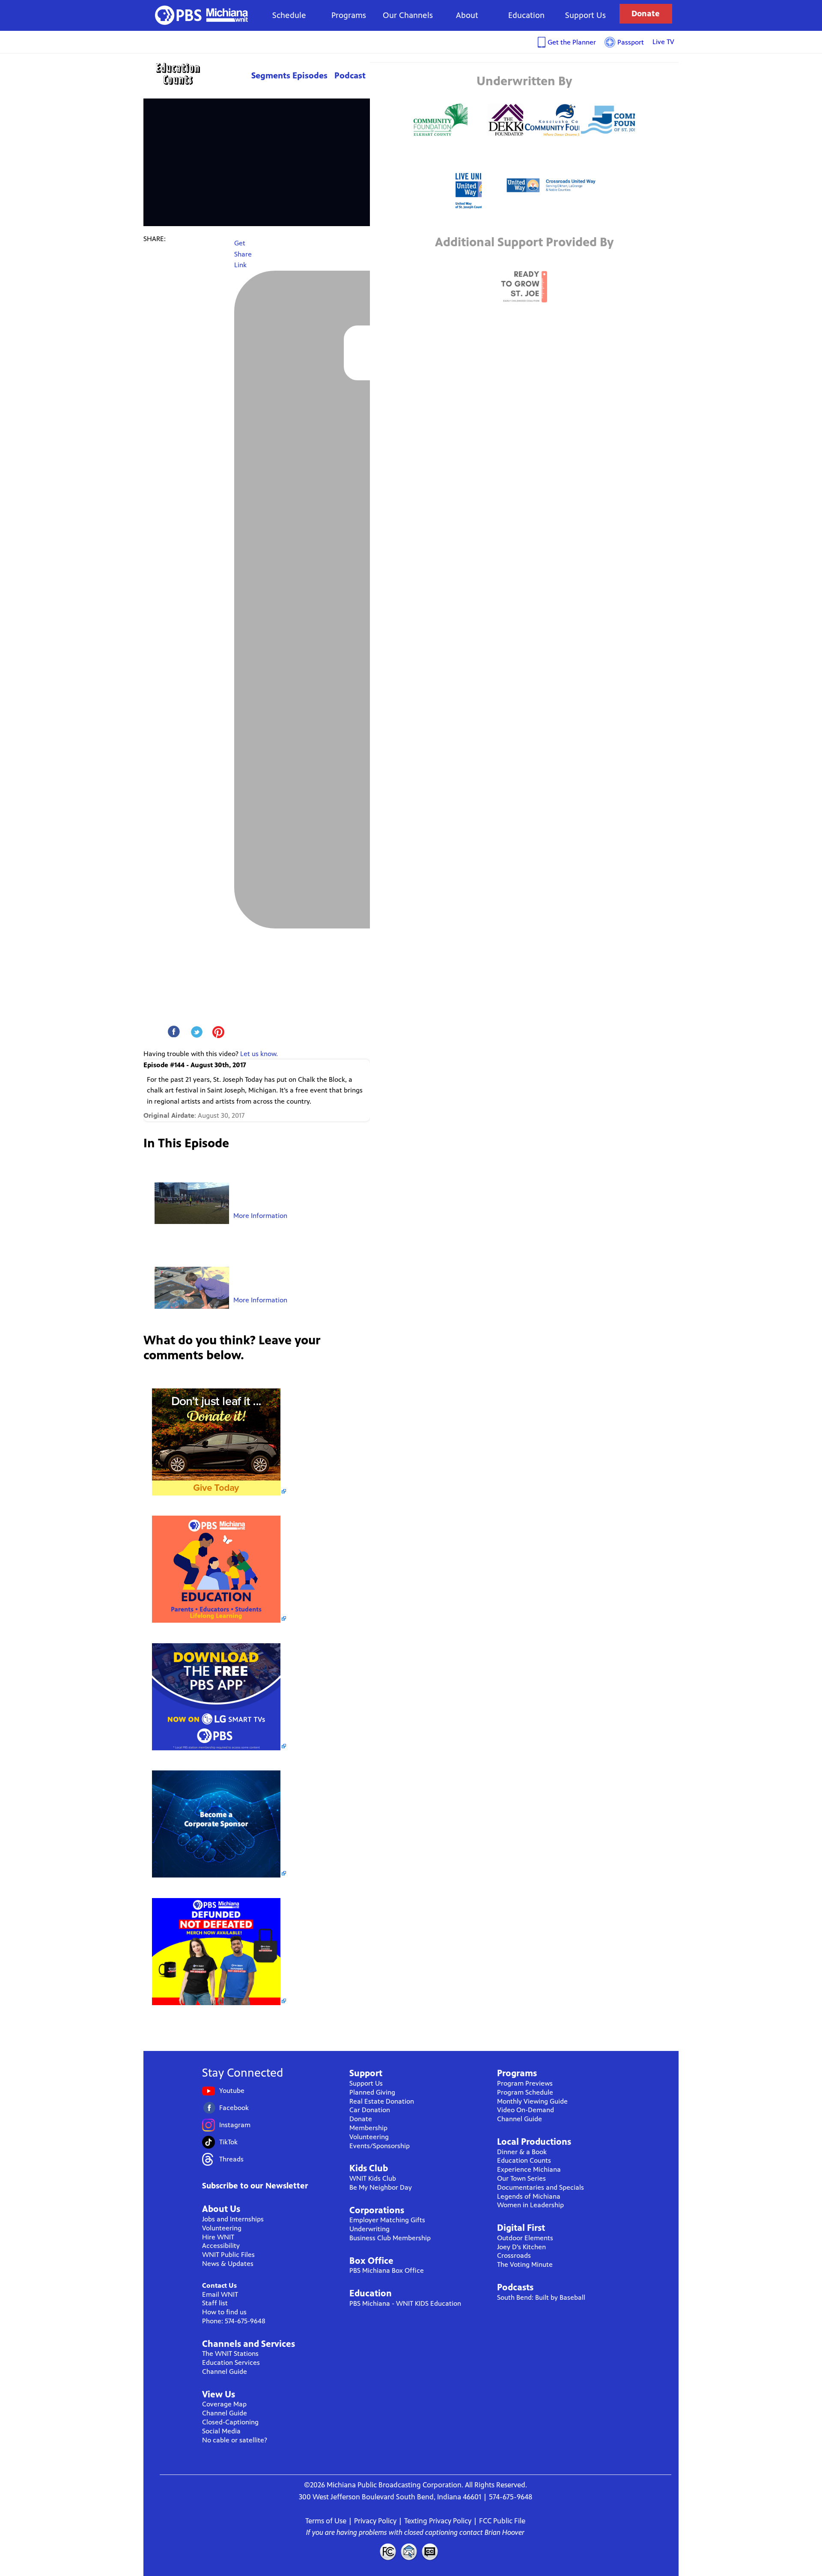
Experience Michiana (529, 2169)
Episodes (310, 76)
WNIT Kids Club (373, 2178)
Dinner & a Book (522, 2152)
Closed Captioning (430, 2552)
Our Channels (408, 15)
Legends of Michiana (529, 2196)
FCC (387, 2552)
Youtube (232, 2091)
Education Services (231, 2363)
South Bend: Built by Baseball (541, 2297)
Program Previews (525, 2083)
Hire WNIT (218, 2237)
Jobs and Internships (233, 2219)
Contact (409, 2552)
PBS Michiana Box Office (387, 2270)
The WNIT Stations (230, 2354)
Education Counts (197, 74)
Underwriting (369, 2229)
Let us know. (259, 1054)
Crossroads (514, 2255)
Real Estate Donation (382, 2101)
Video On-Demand (526, 2110)
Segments (271, 76)
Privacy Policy (375, 2521)
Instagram (235, 2125)
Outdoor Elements (525, 2238)
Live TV (663, 42)
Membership (368, 2128)
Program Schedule (525, 2092)
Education (526, 15)
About (467, 15)
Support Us (585, 15)
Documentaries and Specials (541, 2187)
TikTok (228, 2142)
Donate (646, 13)
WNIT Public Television (202, 15)
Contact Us (219, 2285)
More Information (260, 1216)
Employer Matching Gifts (387, 2220)
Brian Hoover (505, 2532)
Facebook (234, 2108)
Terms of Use (326, 2521)
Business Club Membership (390, 2238)
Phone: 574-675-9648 (234, 2321)
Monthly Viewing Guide (532, 2101)
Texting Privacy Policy (438, 2521)
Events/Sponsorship (380, 2146)
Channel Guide (225, 2372)
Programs (349, 15)
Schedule (289, 15)
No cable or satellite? (235, 2440)
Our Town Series (521, 2178)
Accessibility (221, 2246)
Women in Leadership (530, 2205)
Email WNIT (220, 2294)
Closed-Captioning (230, 2422)
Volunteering (222, 2228)
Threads (231, 2159)
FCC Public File (502, 2521)
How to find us (224, 2312)
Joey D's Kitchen (521, 2247)
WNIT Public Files (228, 2255)
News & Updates (228, 2264)
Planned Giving (372, 2092)
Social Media (221, 2431)
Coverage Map (224, 2404)
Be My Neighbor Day (381, 2187)
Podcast (350, 76)
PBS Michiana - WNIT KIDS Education (405, 2303)
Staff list (215, 2303)
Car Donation (370, 2110)
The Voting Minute (525, 2264)
